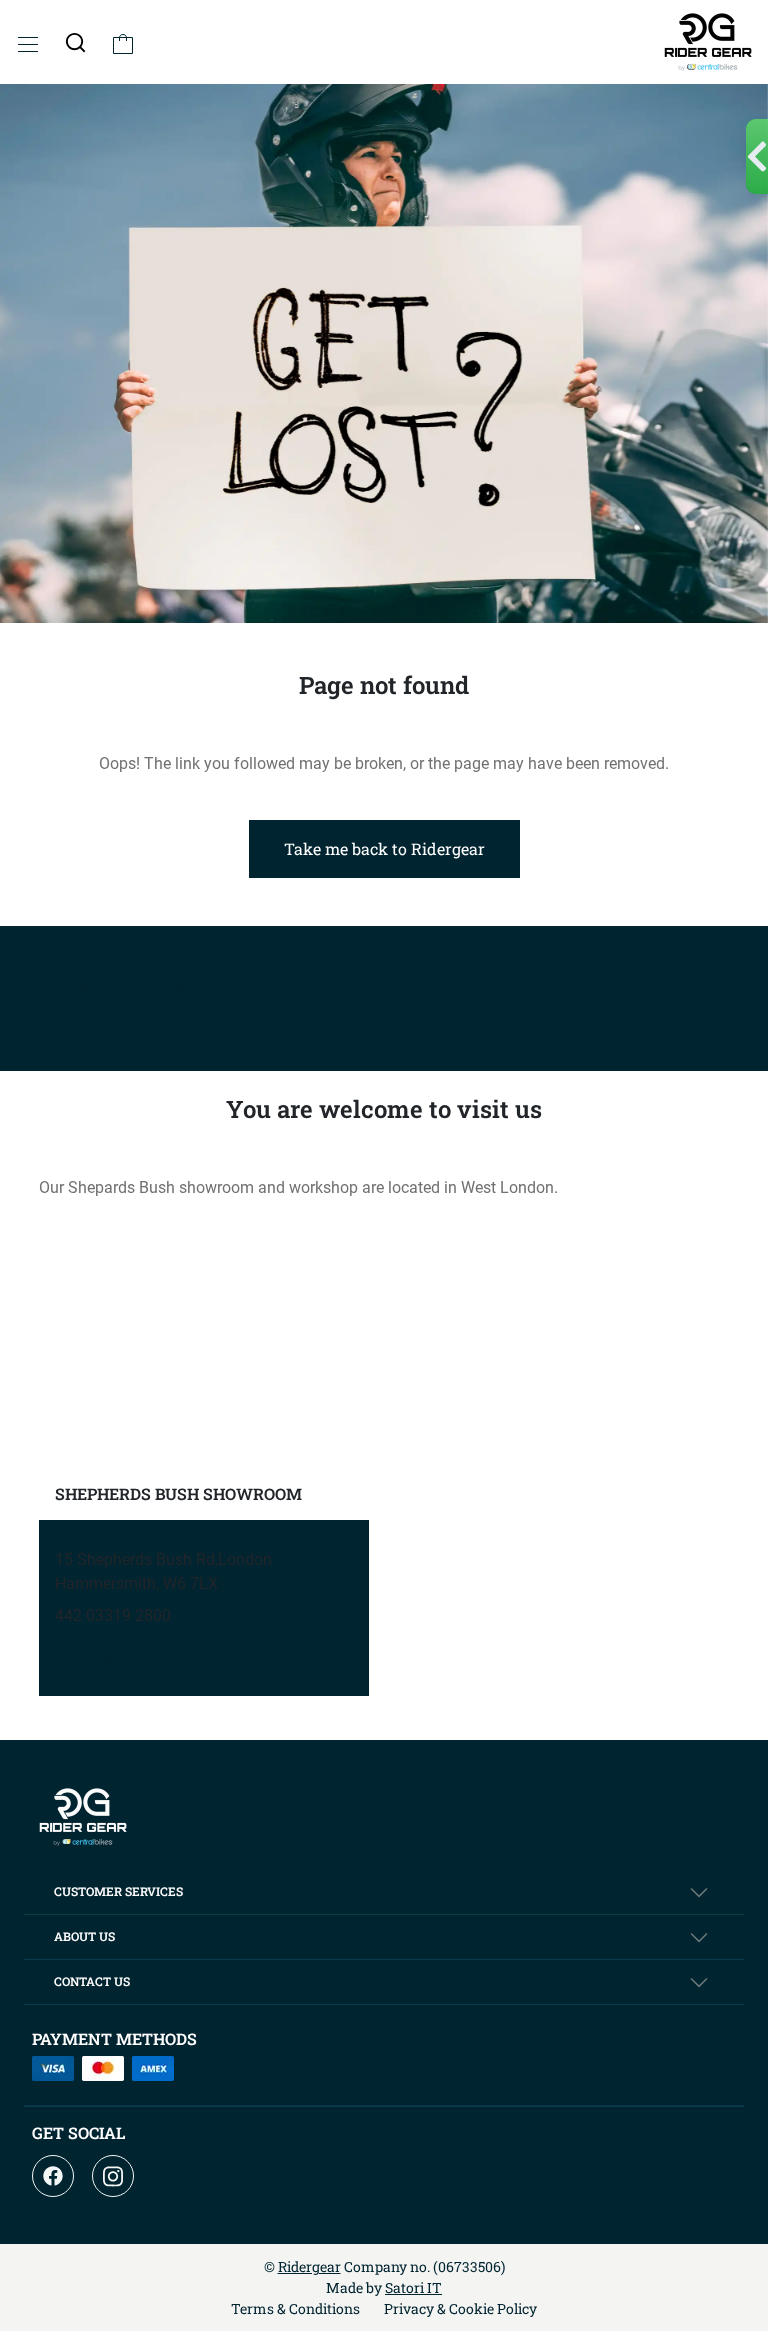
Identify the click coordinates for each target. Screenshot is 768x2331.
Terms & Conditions (295, 2308)
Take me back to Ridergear (384, 848)
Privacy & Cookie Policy (460, 2308)
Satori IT (413, 2287)
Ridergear (309, 2266)
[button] (75, 42)
